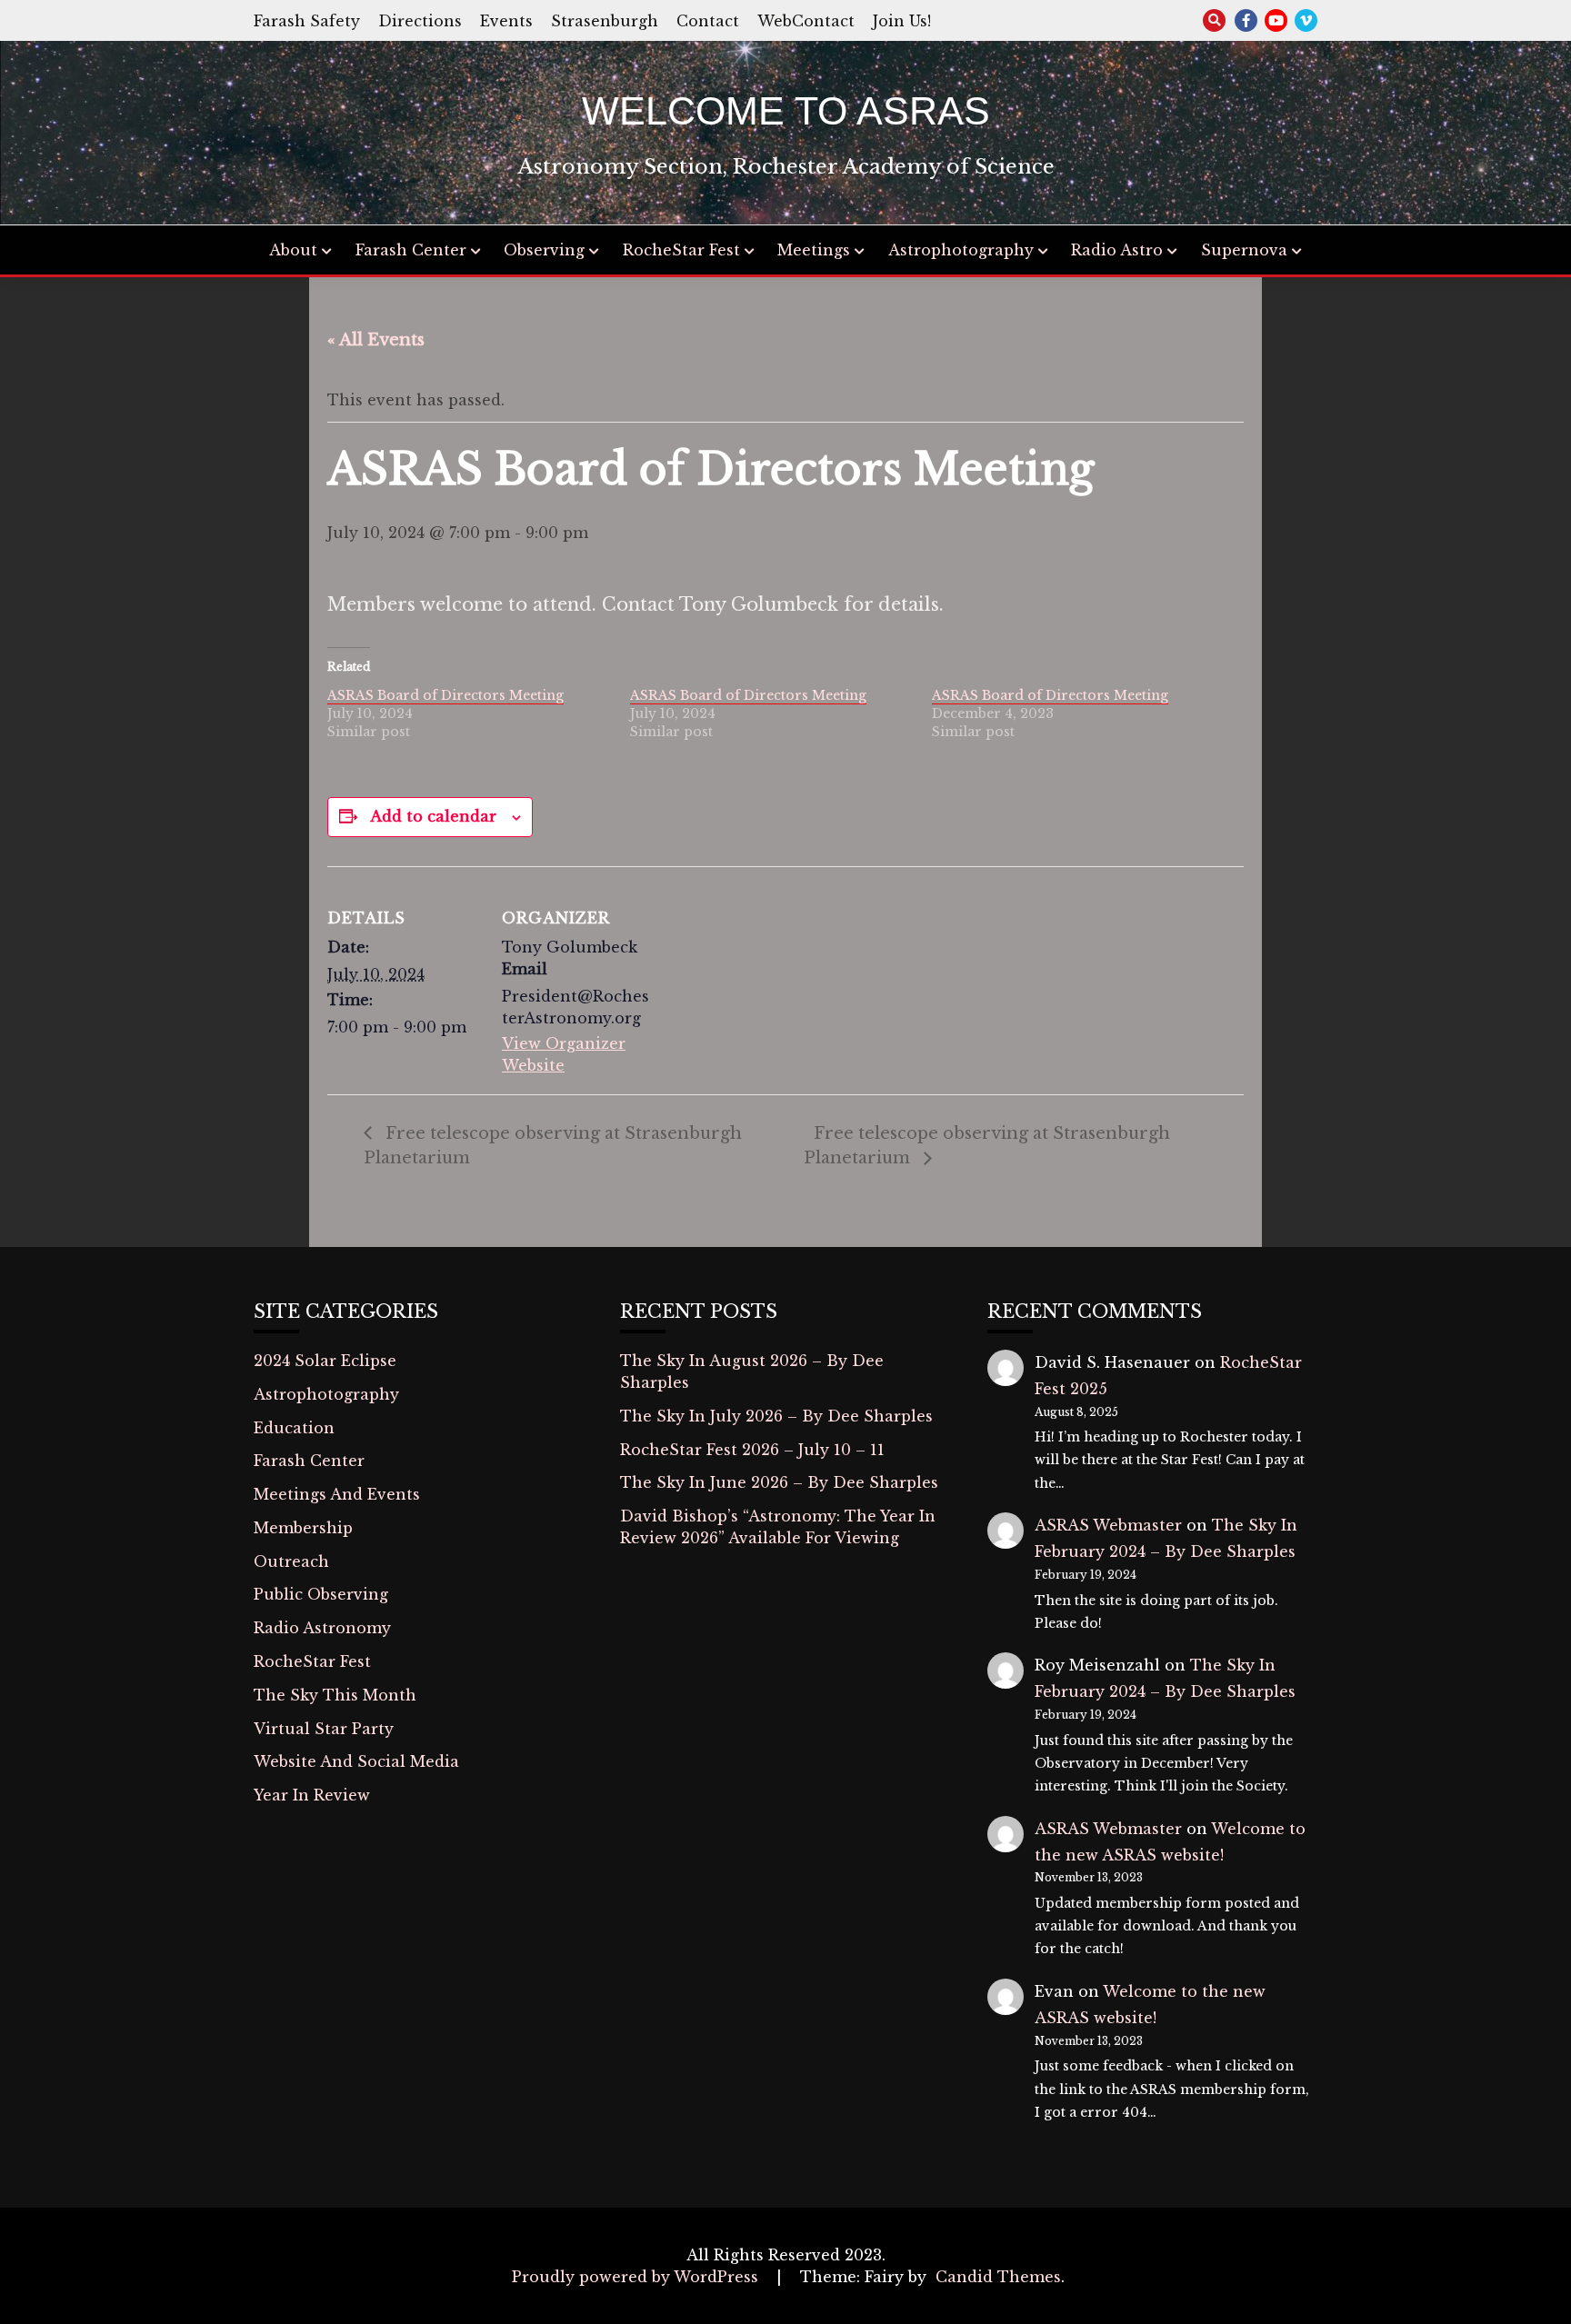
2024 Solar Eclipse (325, 1361)
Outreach (291, 1561)
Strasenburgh (605, 21)
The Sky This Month (335, 1695)
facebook (1246, 20)
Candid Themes (998, 2277)
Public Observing (321, 1594)
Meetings (814, 250)
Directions (420, 21)
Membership (303, 1528)
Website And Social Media (356, 1761)
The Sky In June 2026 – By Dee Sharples (779, 1482)
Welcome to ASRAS (786, 111)
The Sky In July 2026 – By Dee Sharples (776, 1416)
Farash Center (411, 250)
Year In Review (312, 1795)
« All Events (376, 340)
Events (506, 21)
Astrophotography (961, 250)
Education (294, 1428)
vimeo (1306, 20)
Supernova (1244, 250)
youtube (1276, 20)
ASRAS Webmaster (1108, 1525)
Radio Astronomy (322, 1628)
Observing (544, 250)
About (293, 250)
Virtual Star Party (324, 1729)
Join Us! (902, 21)
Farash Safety (307, 21)
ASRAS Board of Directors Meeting (445, 695)
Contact (708, 21)
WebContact (806, 21)
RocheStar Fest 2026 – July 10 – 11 (752, 1450)
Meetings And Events (337, 1494)
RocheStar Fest (681, 250)
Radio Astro (1117, 250)
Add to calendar (433, 816)
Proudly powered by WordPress (637, 2277)
